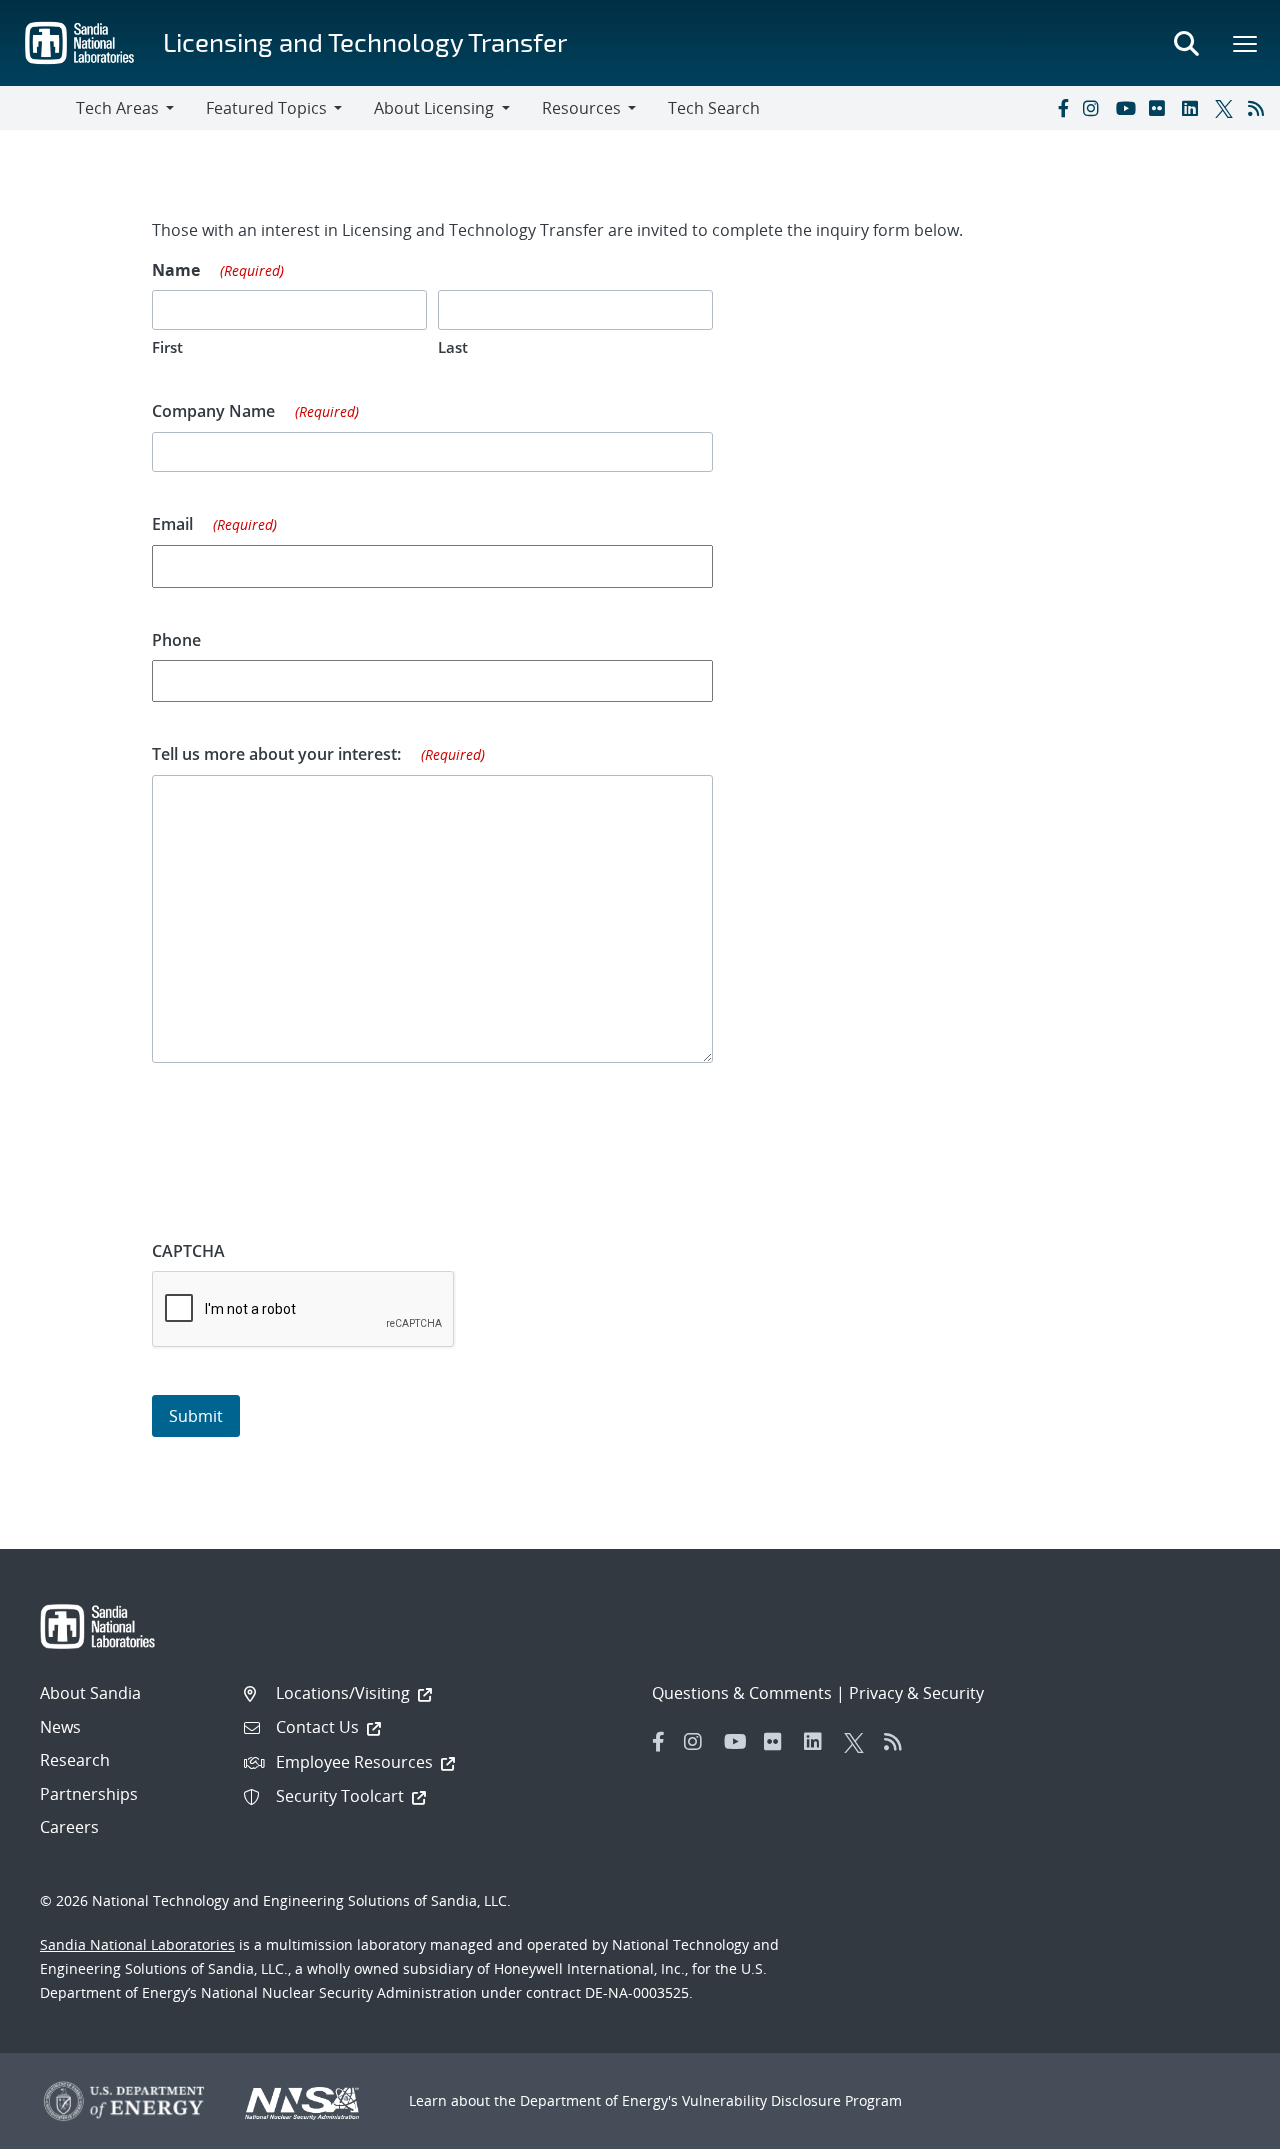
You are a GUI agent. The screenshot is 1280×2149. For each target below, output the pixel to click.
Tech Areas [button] (117, 108)
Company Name (255, 411)
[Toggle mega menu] (1246, 43)
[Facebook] (1062, 108)
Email (214, 524)
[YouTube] (1128, 108)
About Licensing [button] (434, 108)
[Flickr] (1161, 108)
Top (1220, 2126)
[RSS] (1260, 108)
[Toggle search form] (1186, 43)
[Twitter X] (1227, 108)
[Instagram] (1095, 108)
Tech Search (714, 108)
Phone (176, 640)
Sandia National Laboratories (137, 1944)
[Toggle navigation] (38, 108)
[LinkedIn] (1194, 108)
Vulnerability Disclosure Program (792, 2100)
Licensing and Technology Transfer (365, 41)
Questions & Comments (742, 1693)
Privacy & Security (916, 1693)
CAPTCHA (188, 1251)
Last (453, 347)
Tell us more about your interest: (318, 754)
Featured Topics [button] (266, 108)
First (167, 347)
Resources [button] (581, 108)
